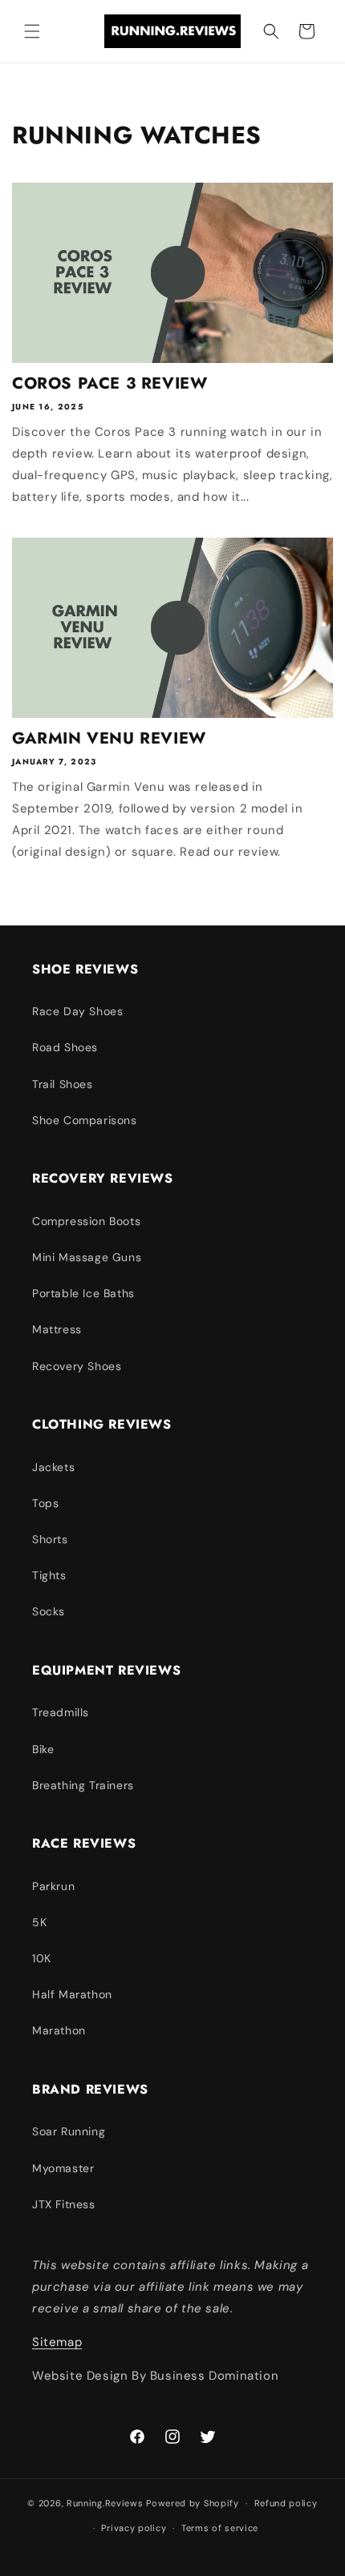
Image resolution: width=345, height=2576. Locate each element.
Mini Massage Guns (87, 1257)
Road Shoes (65, 1047)
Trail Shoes (63, 1084)
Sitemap (57, 2342)
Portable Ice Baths (83, 1293)
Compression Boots (86, 1221)
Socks (49, 1611)
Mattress (57, 1329)
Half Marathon (72, 1994)
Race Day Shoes (77, 1011)
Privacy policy (134, 2528)
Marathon (59, 2030)
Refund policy (286, 2503)
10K (42, 1958)
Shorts (50, 1539)
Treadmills (61, 1712)
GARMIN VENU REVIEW (109, 739)
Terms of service (220, 2528)
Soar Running (69, 2131)
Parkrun (53, 1886)
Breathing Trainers (83, 1785)
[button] (32, 31)
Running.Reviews (105, 2503)
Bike (43, 1749)
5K (39, 1922)
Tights (49, 1575)
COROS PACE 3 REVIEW (110, 384)
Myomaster (63, 2168)
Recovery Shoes (77, 1366)
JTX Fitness (64, 2204)
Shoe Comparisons (85, 1120)
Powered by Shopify (193, 2503)
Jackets (53, 1467)
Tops (45, 1503)
